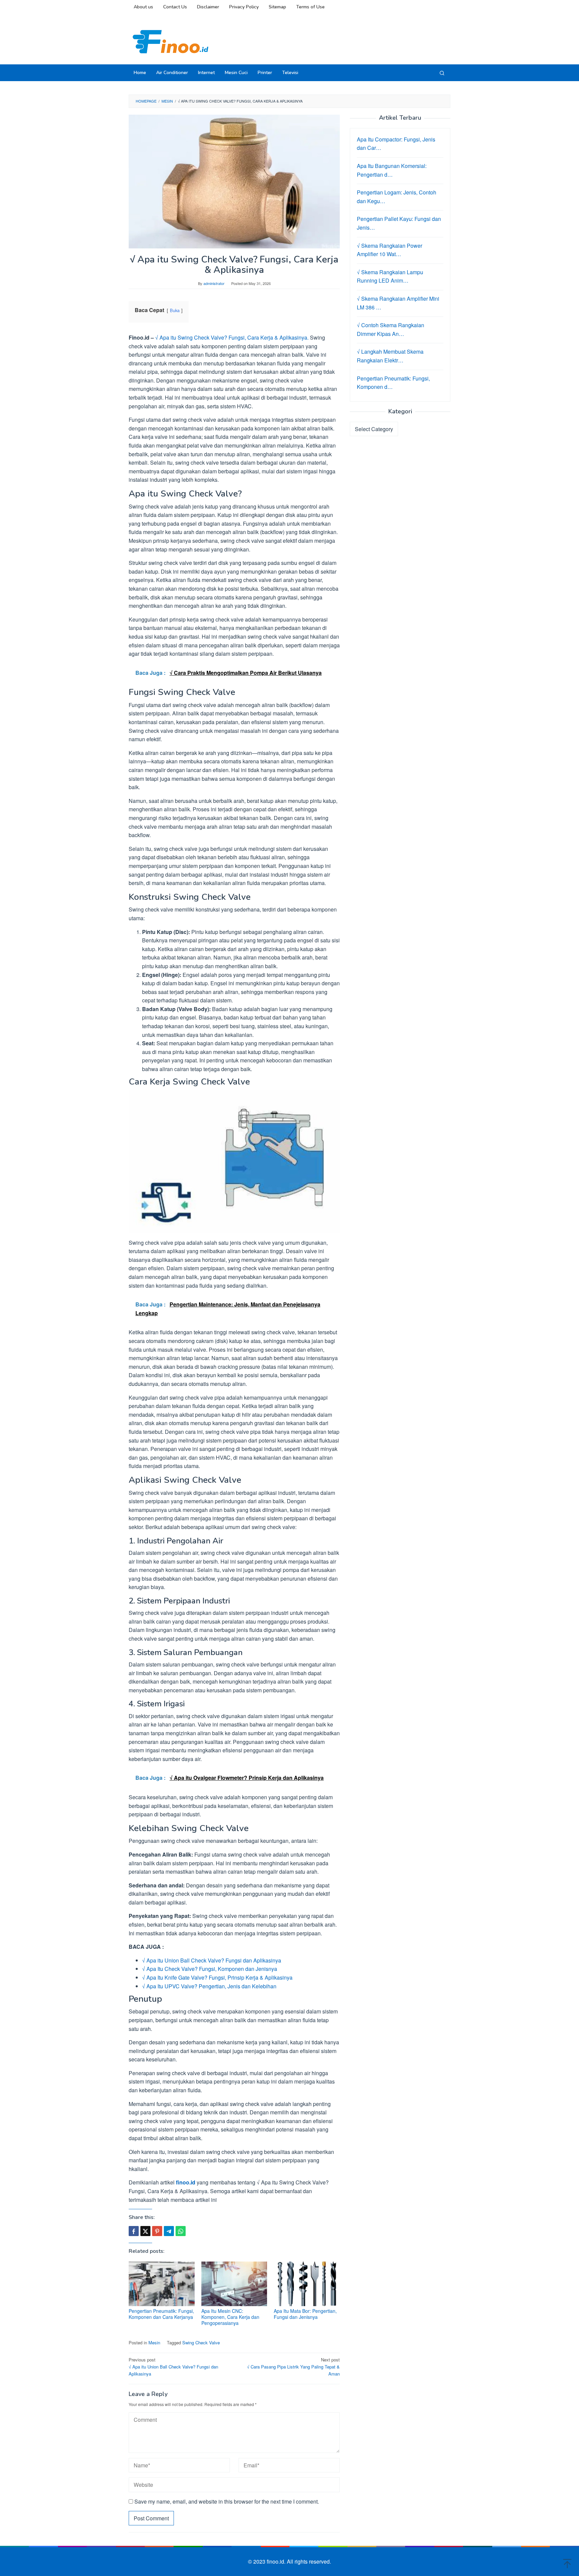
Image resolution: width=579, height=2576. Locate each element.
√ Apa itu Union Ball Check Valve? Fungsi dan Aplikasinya (212, 1960)
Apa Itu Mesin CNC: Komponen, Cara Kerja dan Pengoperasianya (230, 2317)
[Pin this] (157, 2231)
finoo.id (186, 2182)
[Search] (442, 73)
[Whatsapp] (181, 2231)
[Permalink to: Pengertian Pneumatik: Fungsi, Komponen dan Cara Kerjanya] (162, 2284)
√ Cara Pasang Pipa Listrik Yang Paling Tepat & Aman (293, 2367)
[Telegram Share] (169, 2231)
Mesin (154, 2343)
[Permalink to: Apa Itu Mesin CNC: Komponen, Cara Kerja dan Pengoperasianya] (234, 2284)
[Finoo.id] (171, 41)
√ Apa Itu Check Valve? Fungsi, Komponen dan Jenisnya (210, 1969)
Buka (175, 310)
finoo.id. (277, 2561)
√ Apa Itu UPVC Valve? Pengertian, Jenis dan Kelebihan (209, 1986)
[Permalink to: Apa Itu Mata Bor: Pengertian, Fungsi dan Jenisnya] (307, 2284)
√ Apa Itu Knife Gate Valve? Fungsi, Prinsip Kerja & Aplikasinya (217, 1977)
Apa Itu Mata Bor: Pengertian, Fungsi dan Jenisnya (305, 2314)
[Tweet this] (145, 2231)
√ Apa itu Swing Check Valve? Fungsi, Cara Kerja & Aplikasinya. (232, 337)
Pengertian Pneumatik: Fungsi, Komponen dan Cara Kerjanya (161, 2314)
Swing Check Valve (201, 2343)
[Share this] (134, 2231)
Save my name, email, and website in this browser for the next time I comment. (227, 2501)
